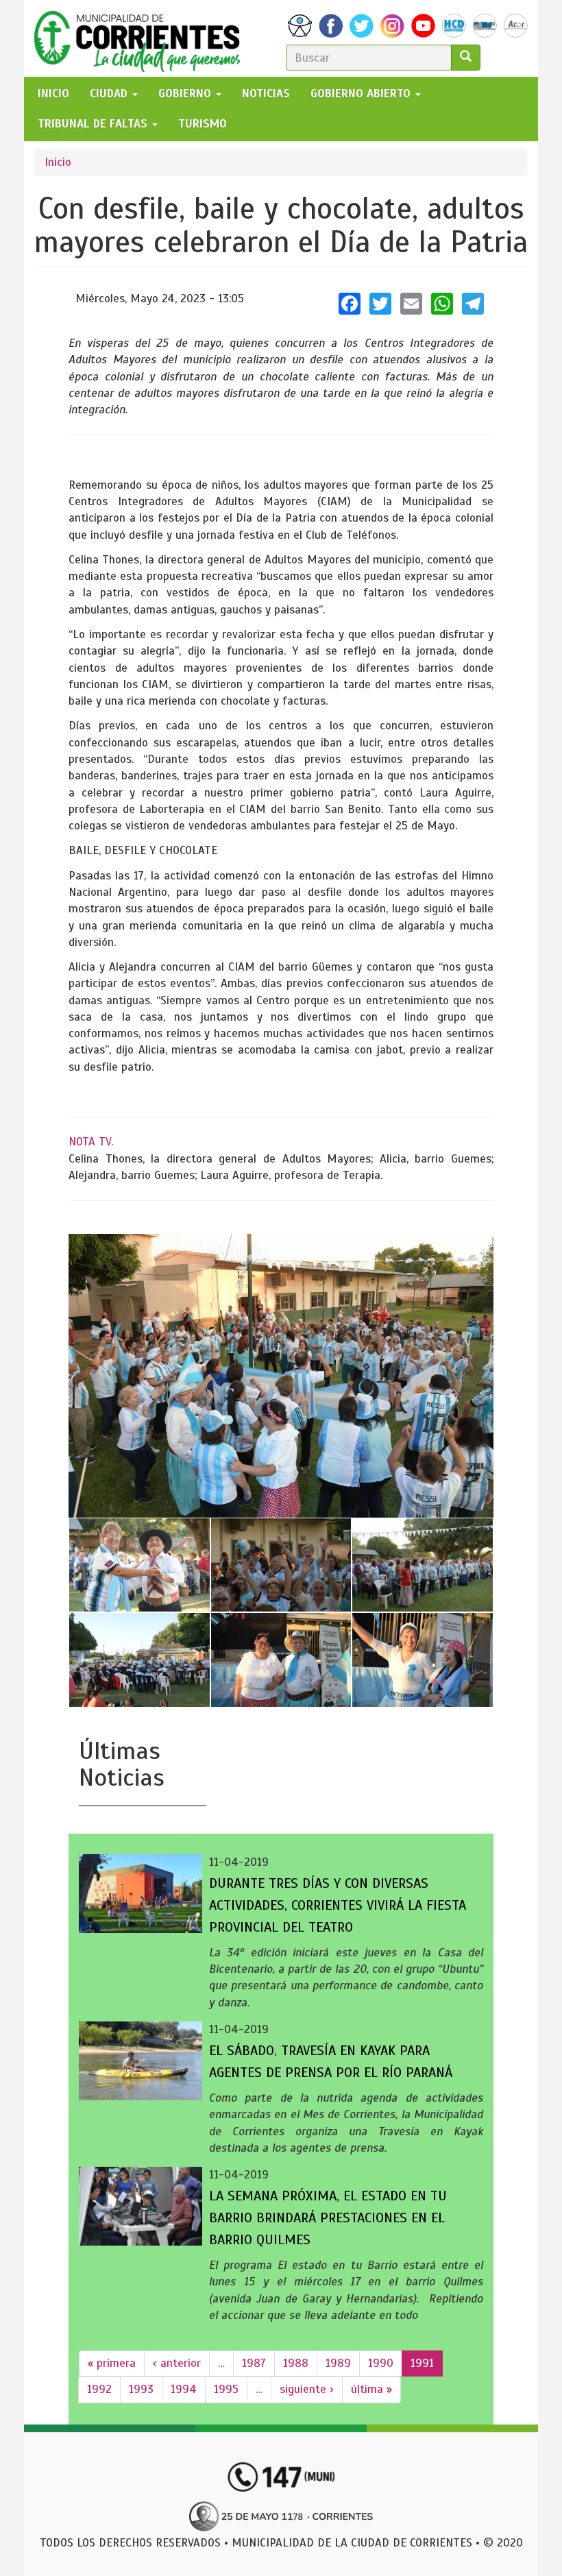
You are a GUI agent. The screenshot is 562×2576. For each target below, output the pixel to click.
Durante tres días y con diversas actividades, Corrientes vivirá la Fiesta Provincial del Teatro (338, 1905)
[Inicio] (142, 38)
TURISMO (203, 124)
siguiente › (307, 2389)
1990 (381, 2363)
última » (371, 2389)
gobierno (186, 94)
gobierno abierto (362, 94)
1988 (296, 2363)
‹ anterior (177, 2363)
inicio (53, 94)
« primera (112, 2363)
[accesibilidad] (300, 26)
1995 (226, 2389)
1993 (141, 2389)
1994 (184, 2389)
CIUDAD (110, 94)
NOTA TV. (91, 1142)
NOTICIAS (266, 94)
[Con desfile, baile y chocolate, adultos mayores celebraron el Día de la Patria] (281, 1375)
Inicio (58, 162)
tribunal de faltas (94, 124)
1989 (338, 2363)
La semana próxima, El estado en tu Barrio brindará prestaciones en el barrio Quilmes (328, 2218)
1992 (99, 2389)
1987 (254, 2363)
